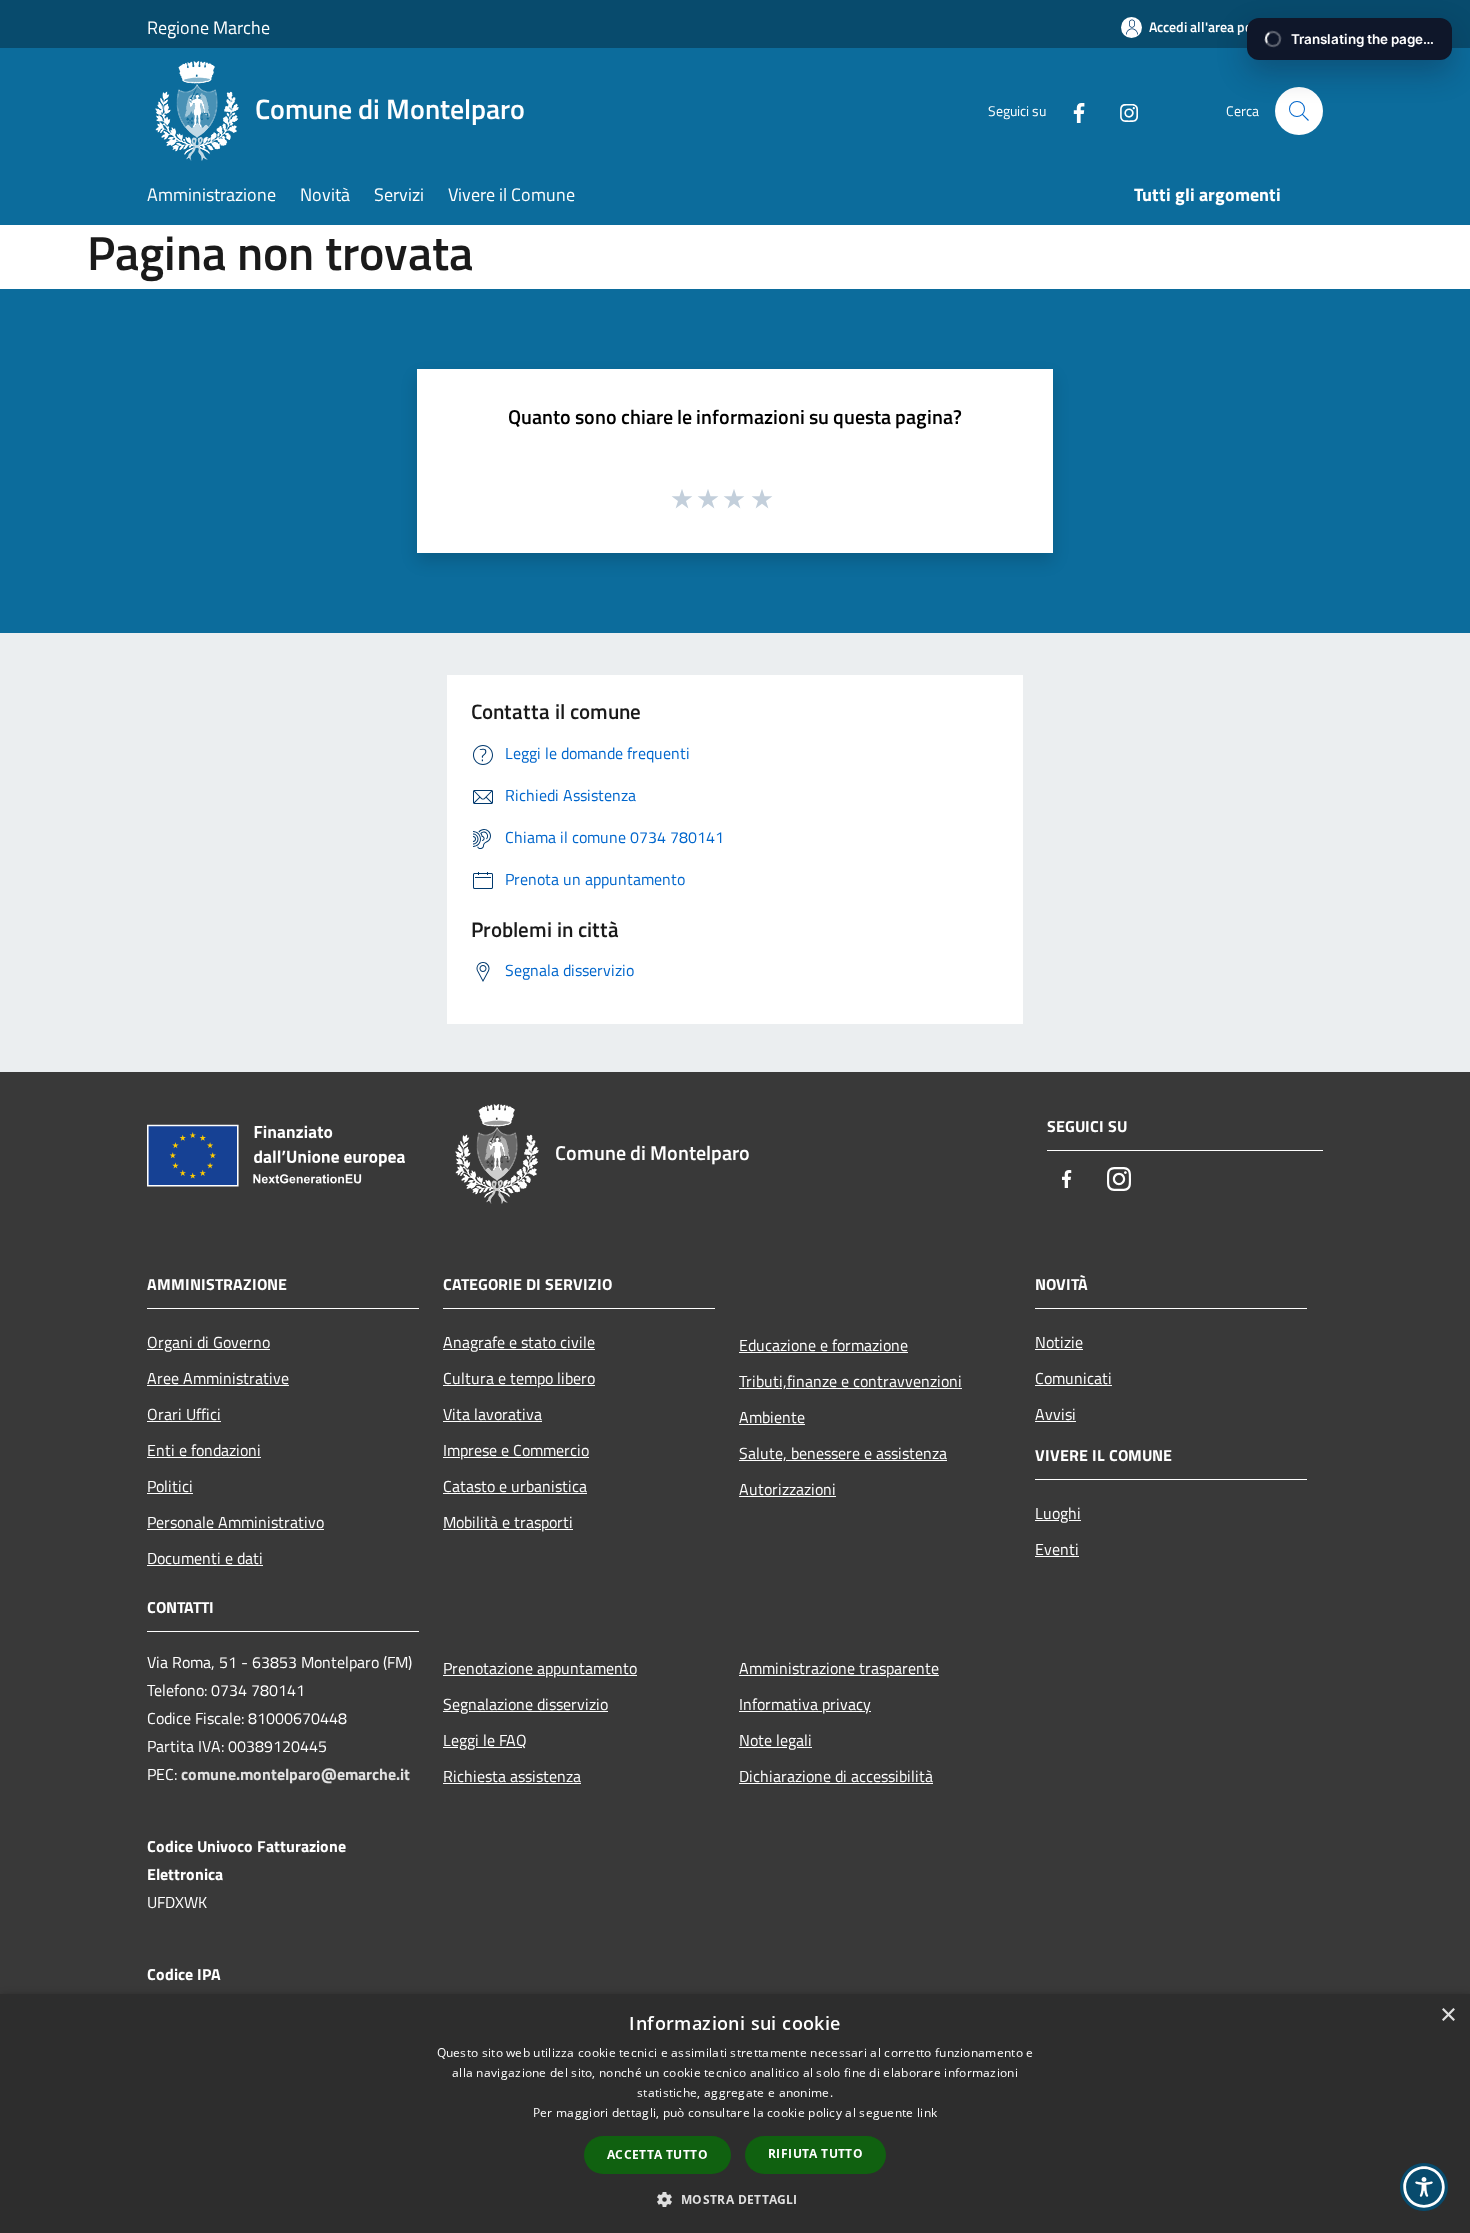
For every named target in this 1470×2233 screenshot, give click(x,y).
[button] (734, 2199)
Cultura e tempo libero (519, 1378)
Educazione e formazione (823, 1345)
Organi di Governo (208, 1342)
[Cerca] (1299, 111)
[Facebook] (1071, 110)
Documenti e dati (205, 1558)
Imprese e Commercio (516, 1450)
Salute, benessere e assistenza (843, 1453)
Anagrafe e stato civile (519, 1342)
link (927, 2112)
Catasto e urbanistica (515, 1486)
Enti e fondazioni (204, 1450)
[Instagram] (1121, 110)
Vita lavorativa (492, 1414)
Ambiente (772, 1417)
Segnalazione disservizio (525, 1704)
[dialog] (735, 2113)
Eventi (1057, 1549)
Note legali (775, 1740)
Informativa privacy (805, 1704)
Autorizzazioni (787, 1489)
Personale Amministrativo (235, 1522)
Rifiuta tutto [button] (815, 2153)
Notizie (1059, 1342)
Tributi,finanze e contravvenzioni (850, 1381)
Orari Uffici (184, 1414)
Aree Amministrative (218, 1378)
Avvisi (1055, 1414)
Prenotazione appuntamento (540, 1668)
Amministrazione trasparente (839, 1668)
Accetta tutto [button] (657, 2154)
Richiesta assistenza (512, 1776)
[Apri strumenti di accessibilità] (1424, 2187)
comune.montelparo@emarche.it (295, 1774)
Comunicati (1073, 1378)
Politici (170, 1486)
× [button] (1447, 2015)
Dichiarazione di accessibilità (836, 1776)
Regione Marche (208, 27)
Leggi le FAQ (485, 1740)
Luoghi (1058, 1513)
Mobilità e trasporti (508, 1522)
